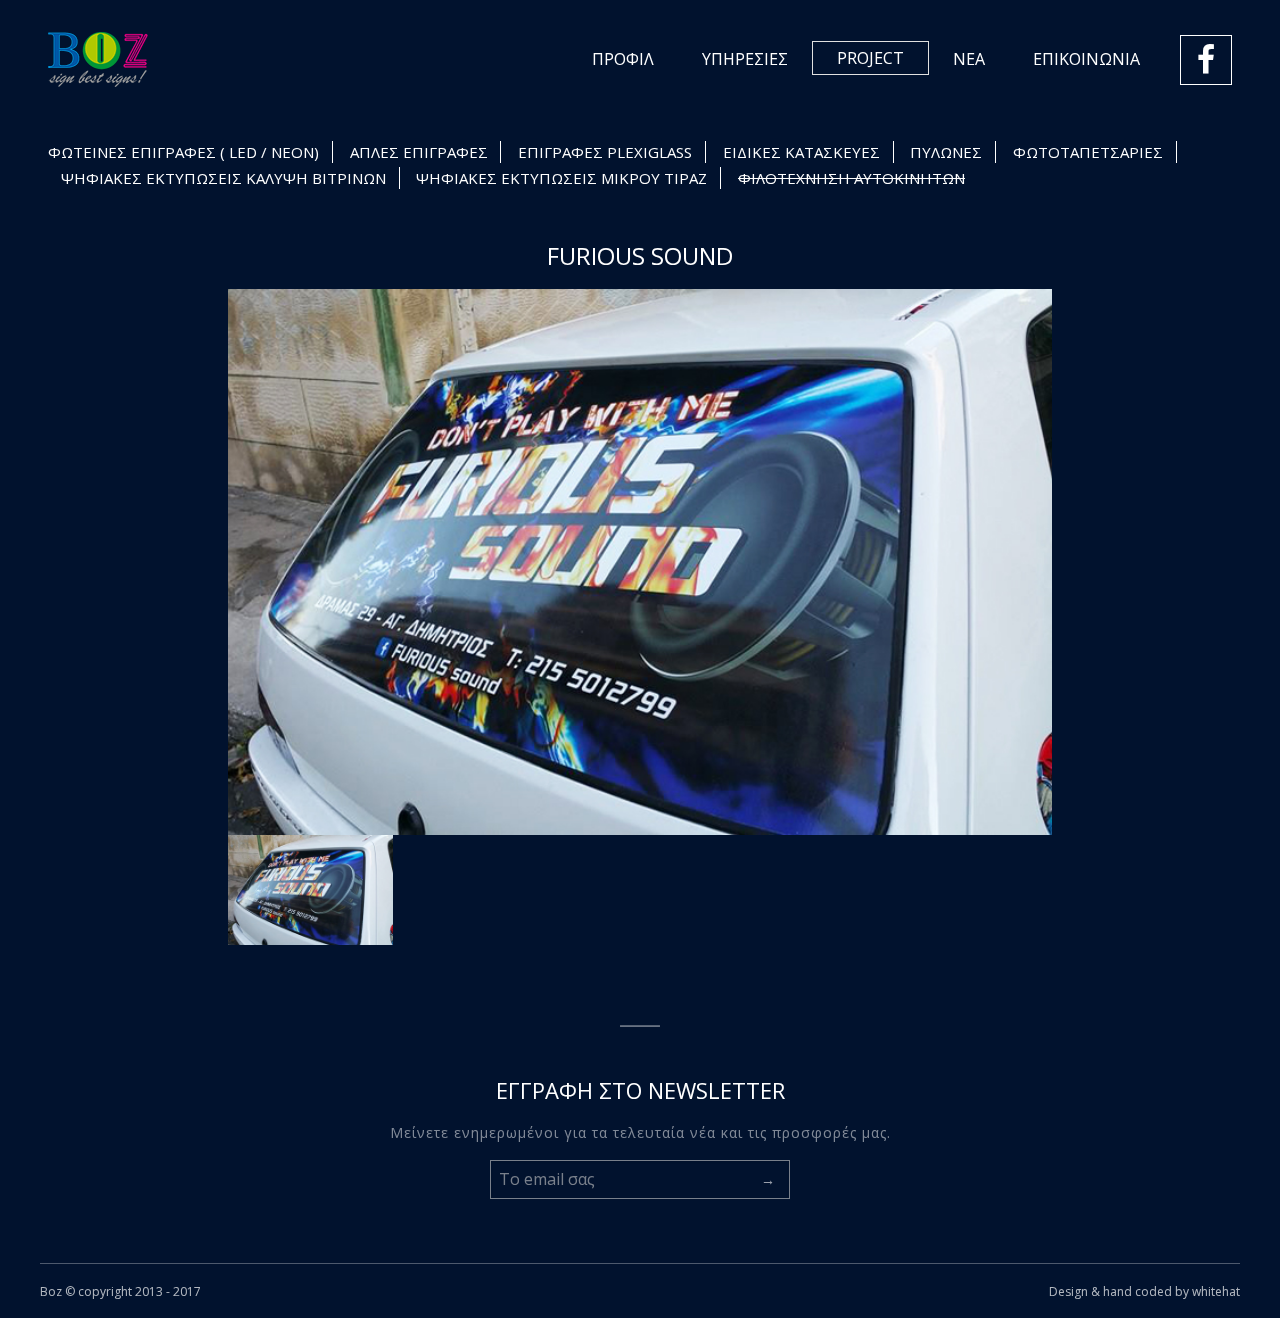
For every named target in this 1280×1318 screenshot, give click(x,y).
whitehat (1216, 1291)
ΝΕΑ (969, 59)
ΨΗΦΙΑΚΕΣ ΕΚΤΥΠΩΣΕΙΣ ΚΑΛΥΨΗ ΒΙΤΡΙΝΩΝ (223, 178)
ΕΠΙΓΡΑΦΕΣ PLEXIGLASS (605, 152)
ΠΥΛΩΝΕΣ (946, 152)
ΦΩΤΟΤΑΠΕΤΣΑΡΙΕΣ (1088, 152)
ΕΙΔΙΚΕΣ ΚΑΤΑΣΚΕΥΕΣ (801, 152)
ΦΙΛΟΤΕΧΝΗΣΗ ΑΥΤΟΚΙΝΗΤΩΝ (851, 178)
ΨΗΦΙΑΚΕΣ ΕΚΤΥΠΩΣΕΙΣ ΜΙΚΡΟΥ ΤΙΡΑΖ (561, 178)
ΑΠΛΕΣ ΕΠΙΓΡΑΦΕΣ (419, 152)
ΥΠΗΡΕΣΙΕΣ (745, 59)
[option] (640, 562)
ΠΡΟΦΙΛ (623, 59)
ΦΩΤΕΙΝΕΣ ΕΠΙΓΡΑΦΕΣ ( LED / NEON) (183, 152)
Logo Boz (98, 59)
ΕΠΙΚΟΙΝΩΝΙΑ (1086, 59)
